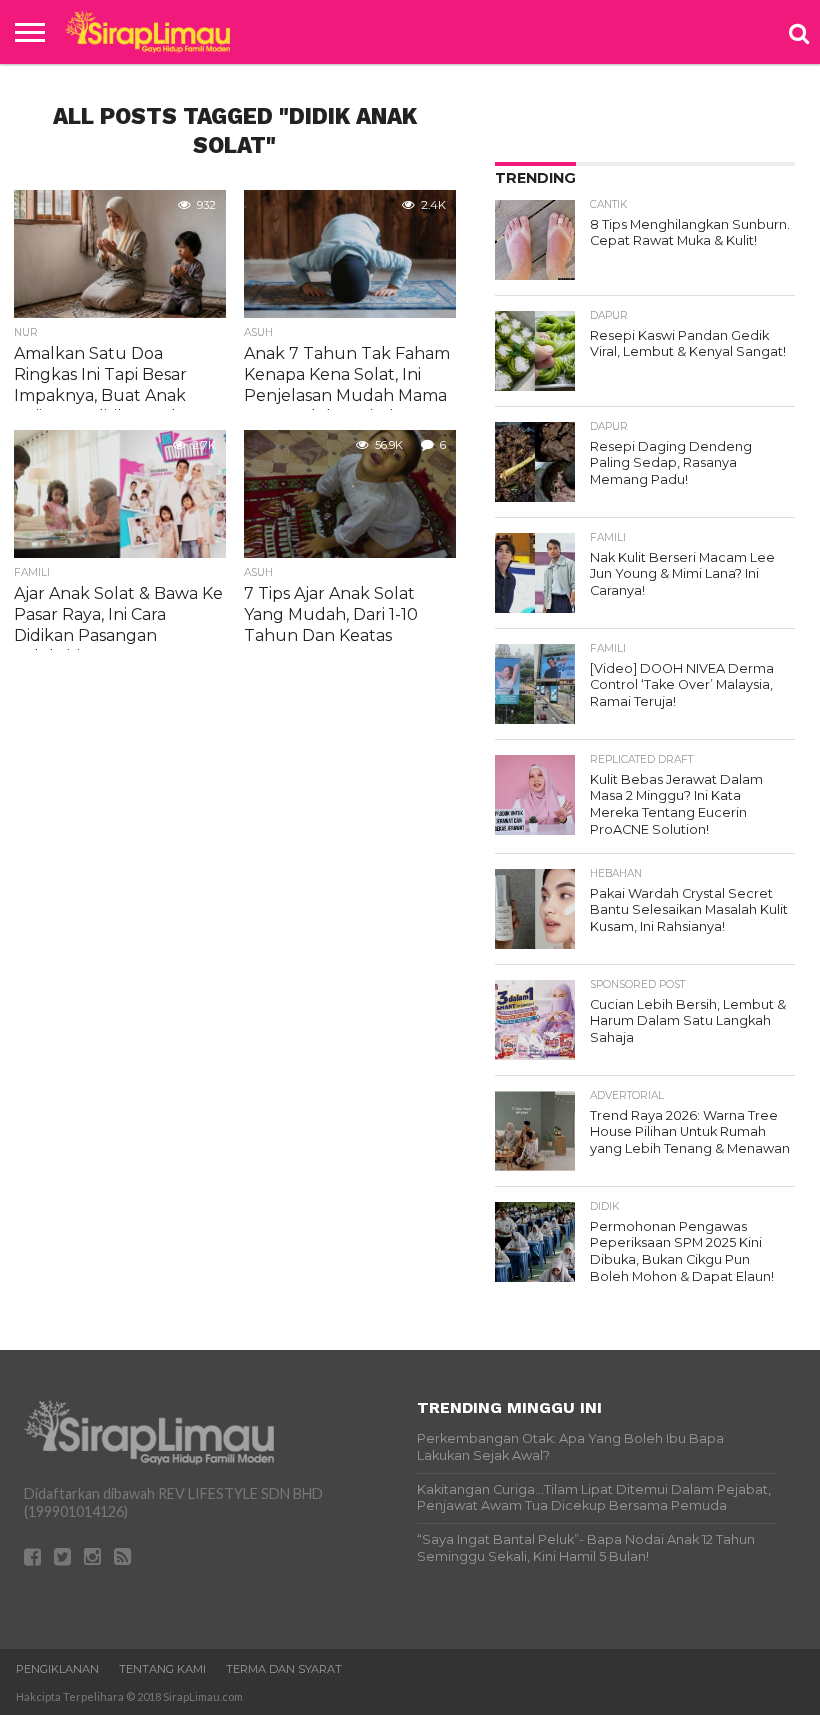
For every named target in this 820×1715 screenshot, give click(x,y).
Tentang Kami (162, 1669)
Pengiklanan (57, 1669)
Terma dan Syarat (284, 1669)
